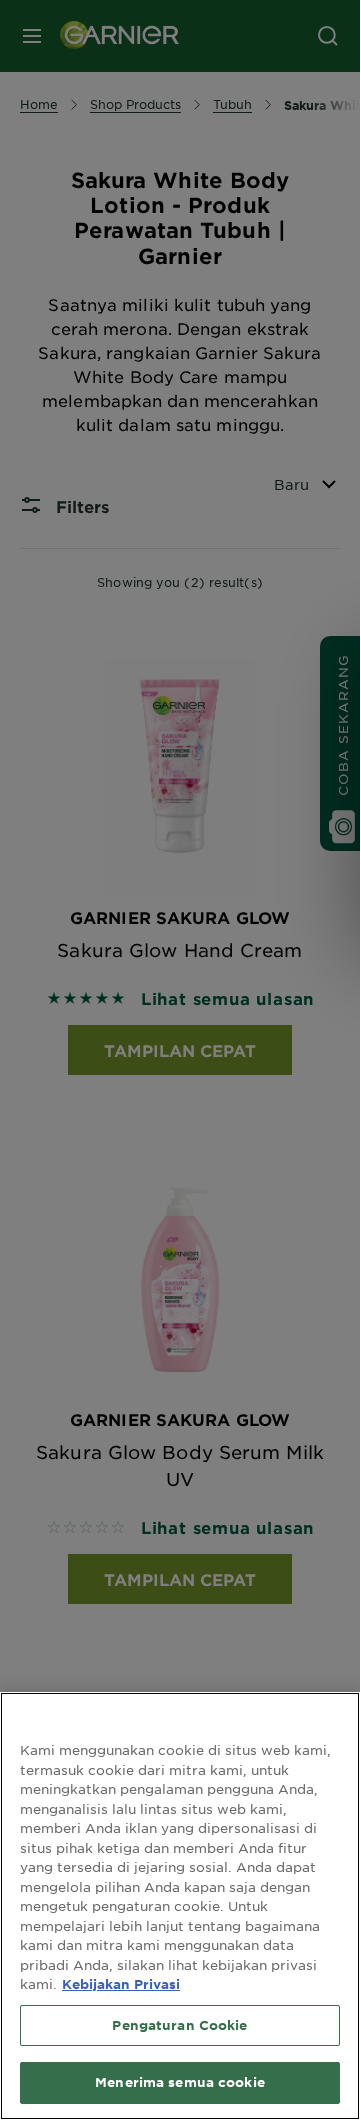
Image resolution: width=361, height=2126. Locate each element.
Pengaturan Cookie (179, 2025)
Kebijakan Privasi (121, 1984)
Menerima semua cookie (180, 2082)
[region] (180, 1906)
